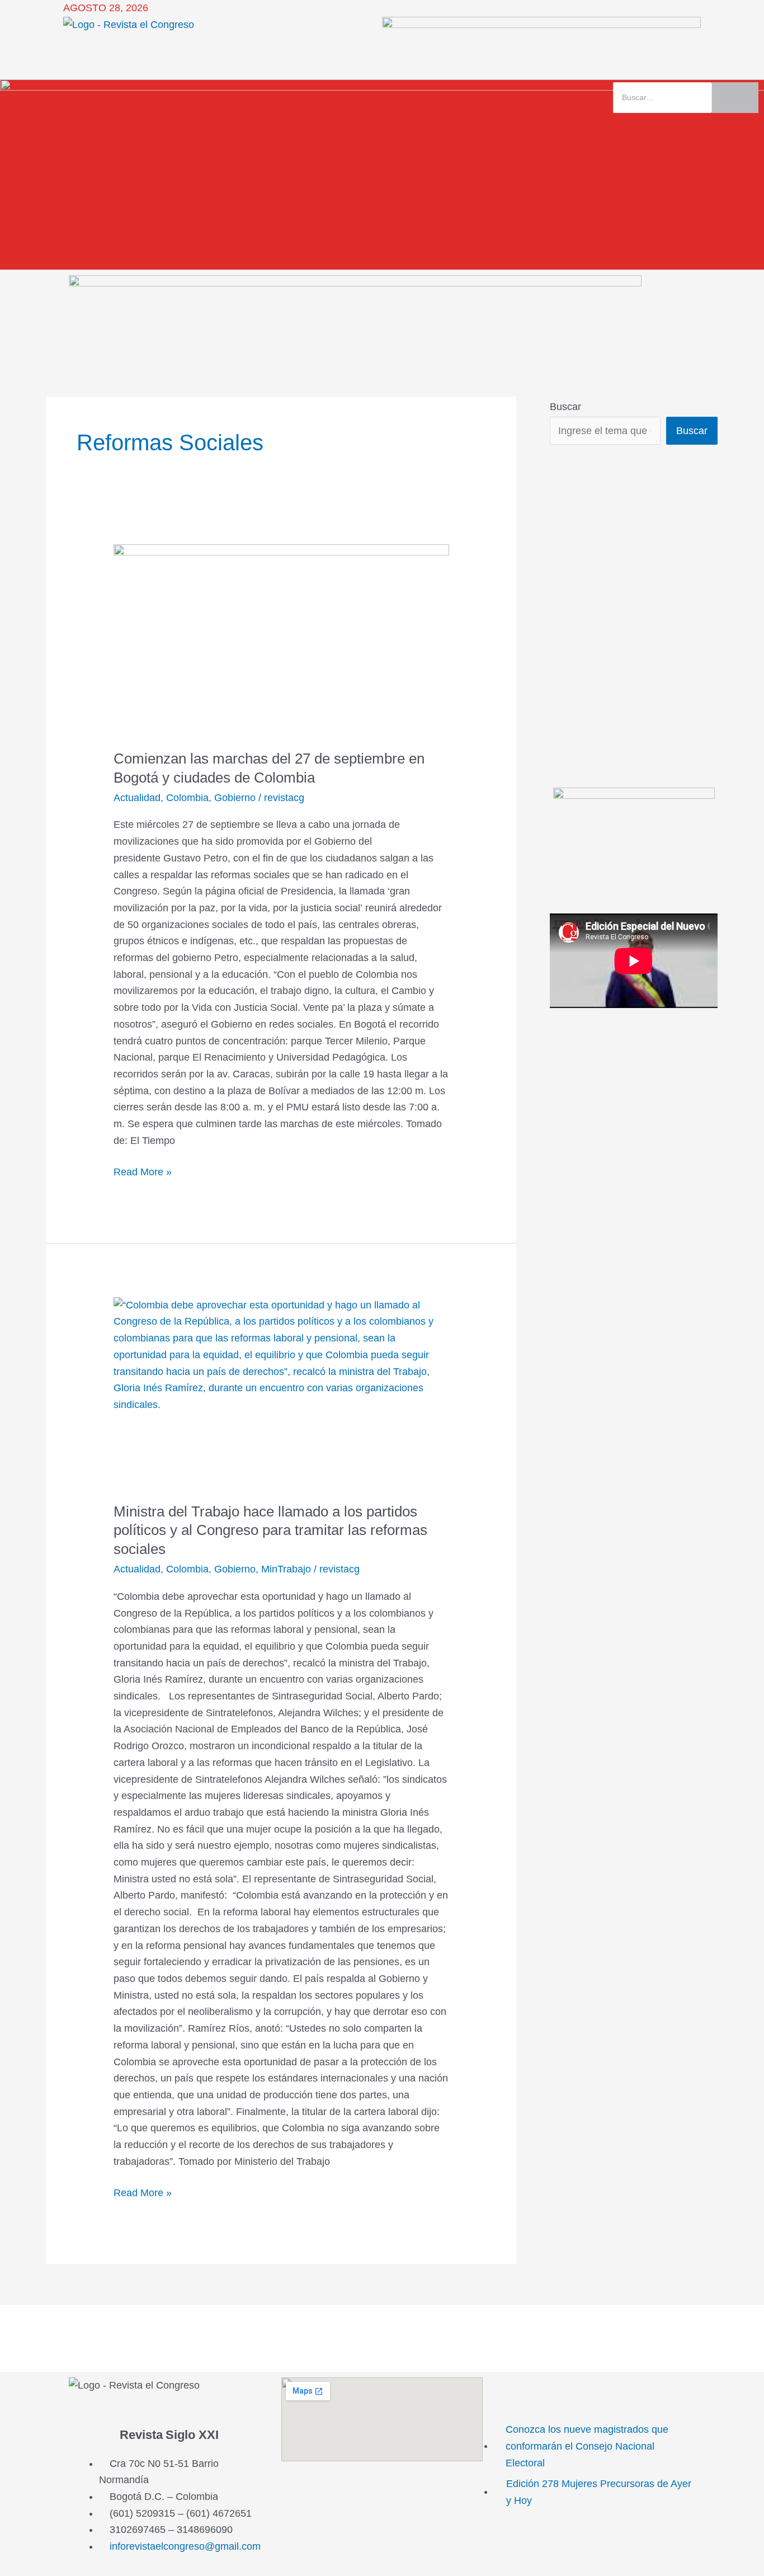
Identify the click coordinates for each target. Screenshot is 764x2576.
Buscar (565, 407)
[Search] (735, 98)
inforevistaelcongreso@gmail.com (185, 2546)
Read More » (143, 1171)
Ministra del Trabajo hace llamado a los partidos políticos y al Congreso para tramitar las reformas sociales (270, 1530)
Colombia (187, 798)
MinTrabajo (286, 1569)
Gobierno (235, 798)
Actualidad (137, 798)
